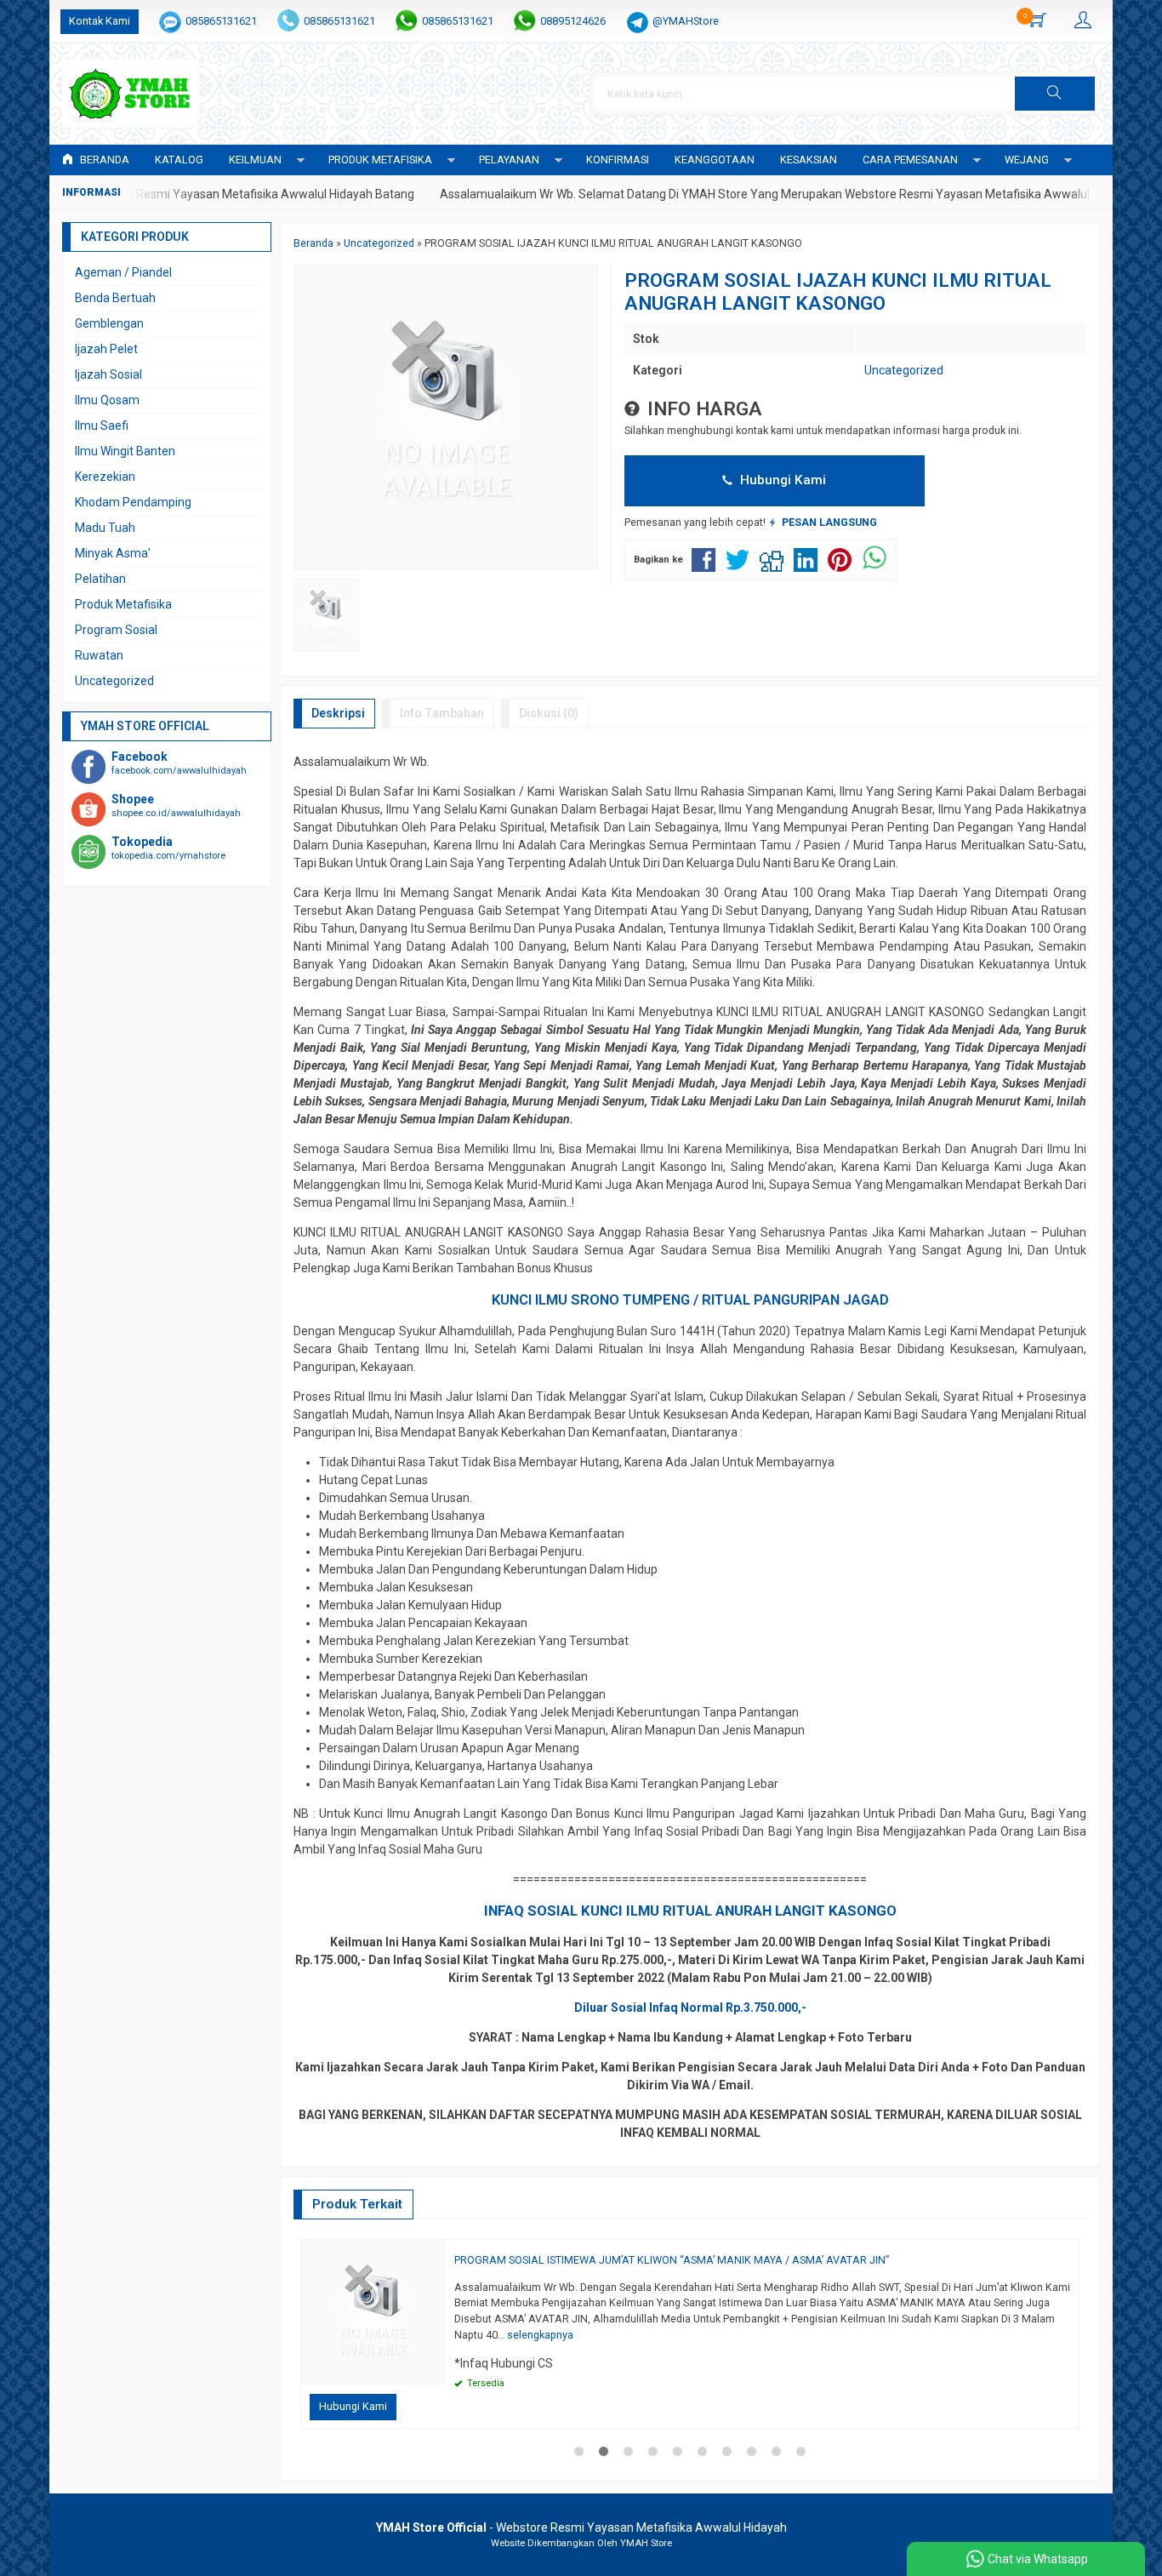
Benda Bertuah (115, 298)
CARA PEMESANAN (910, 160)
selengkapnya (481, 2335)
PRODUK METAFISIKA (380, 160)
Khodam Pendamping (133, 502)
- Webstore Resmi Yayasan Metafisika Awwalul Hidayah (581, 2527)
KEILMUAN (255, 160)
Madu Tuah (105, 528)
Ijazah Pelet (106, 349)
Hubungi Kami (781, 480)
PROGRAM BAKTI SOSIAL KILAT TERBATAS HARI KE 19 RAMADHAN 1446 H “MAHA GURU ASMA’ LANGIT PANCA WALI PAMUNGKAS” (632, 2260)
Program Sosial (116, 630)
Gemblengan (109, 323)
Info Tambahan (442, 713)
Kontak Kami (100, 21)
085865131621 (221, 21)
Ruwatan (99, 655)
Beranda (103, 160)
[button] (1055, 94)
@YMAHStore (686, 21)
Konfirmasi (618, 160)
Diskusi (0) (549, 713)
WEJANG (1027, 160)
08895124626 (573, 21)
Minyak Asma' (113, 553)
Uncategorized (904, 370)
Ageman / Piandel (123, 272)
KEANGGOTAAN (715, 160)
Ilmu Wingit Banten (125, 451)
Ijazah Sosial (108, 374)
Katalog (179, 160)
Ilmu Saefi (102, 426)
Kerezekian (105, 477)
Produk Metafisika (123, 604)
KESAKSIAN (809, 160)
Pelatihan (100, 579)
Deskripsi (338, 713)
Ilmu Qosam (107, 400)
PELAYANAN (509, 160)
